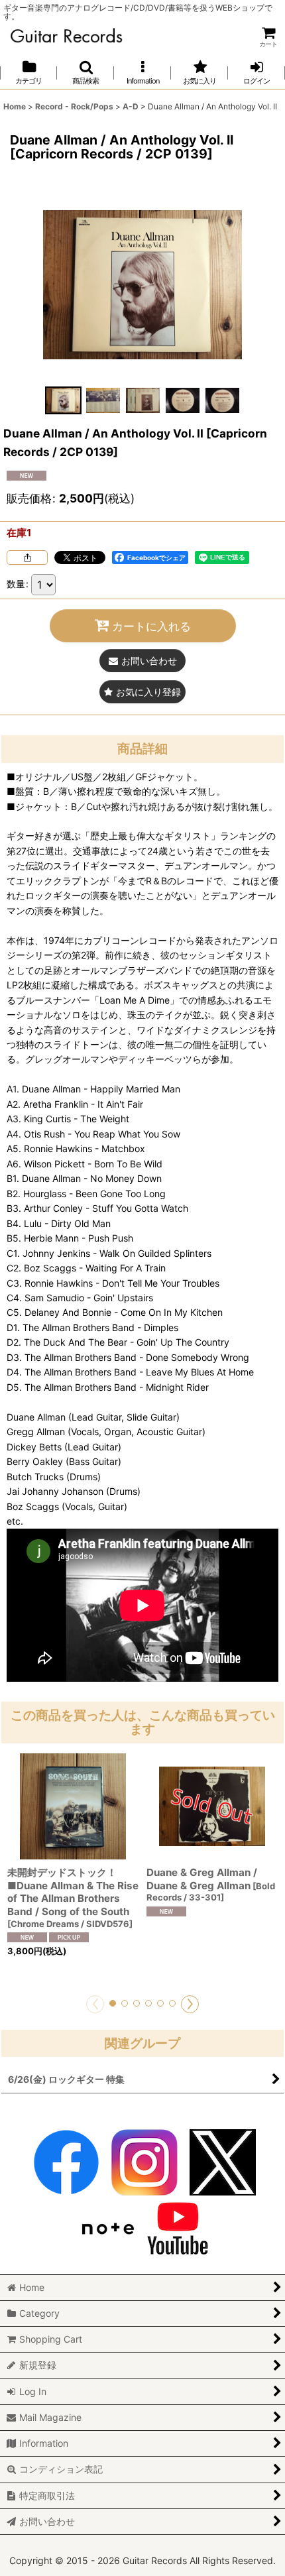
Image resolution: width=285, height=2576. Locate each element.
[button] (85, 73)
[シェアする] (27, 557)
